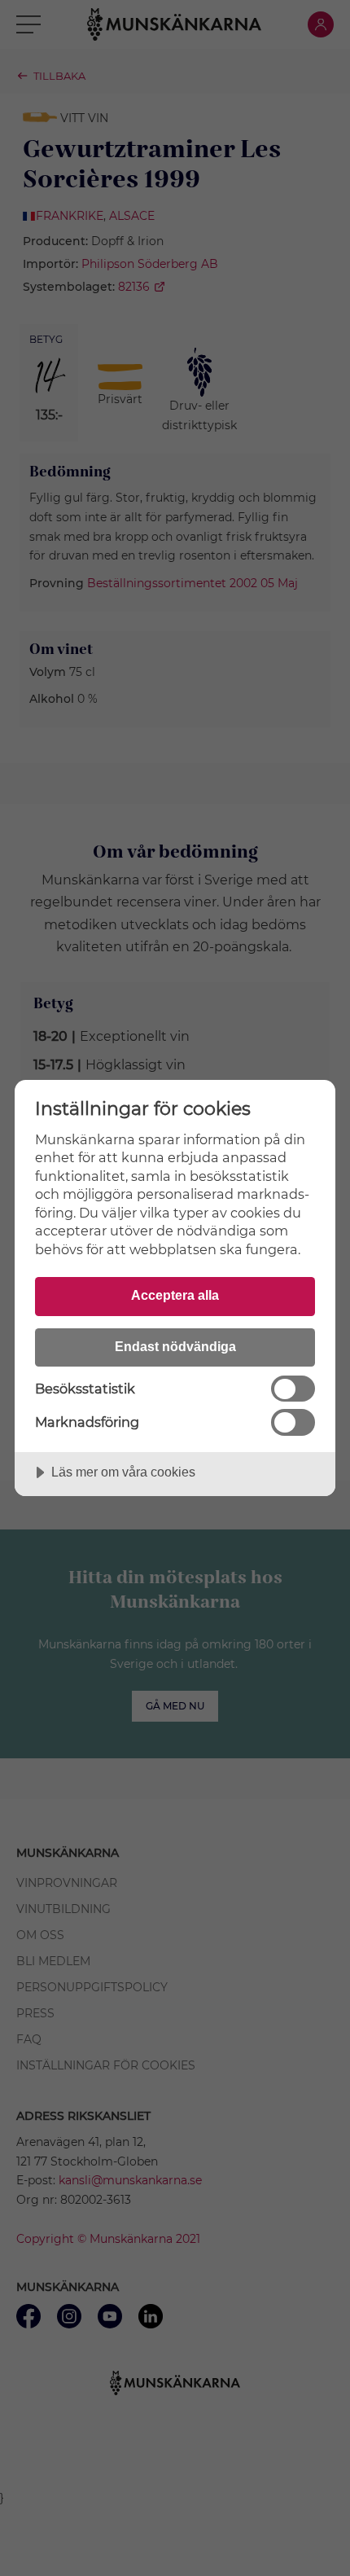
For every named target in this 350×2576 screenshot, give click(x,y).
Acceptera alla (175, 1295)
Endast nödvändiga (175, 1346)
